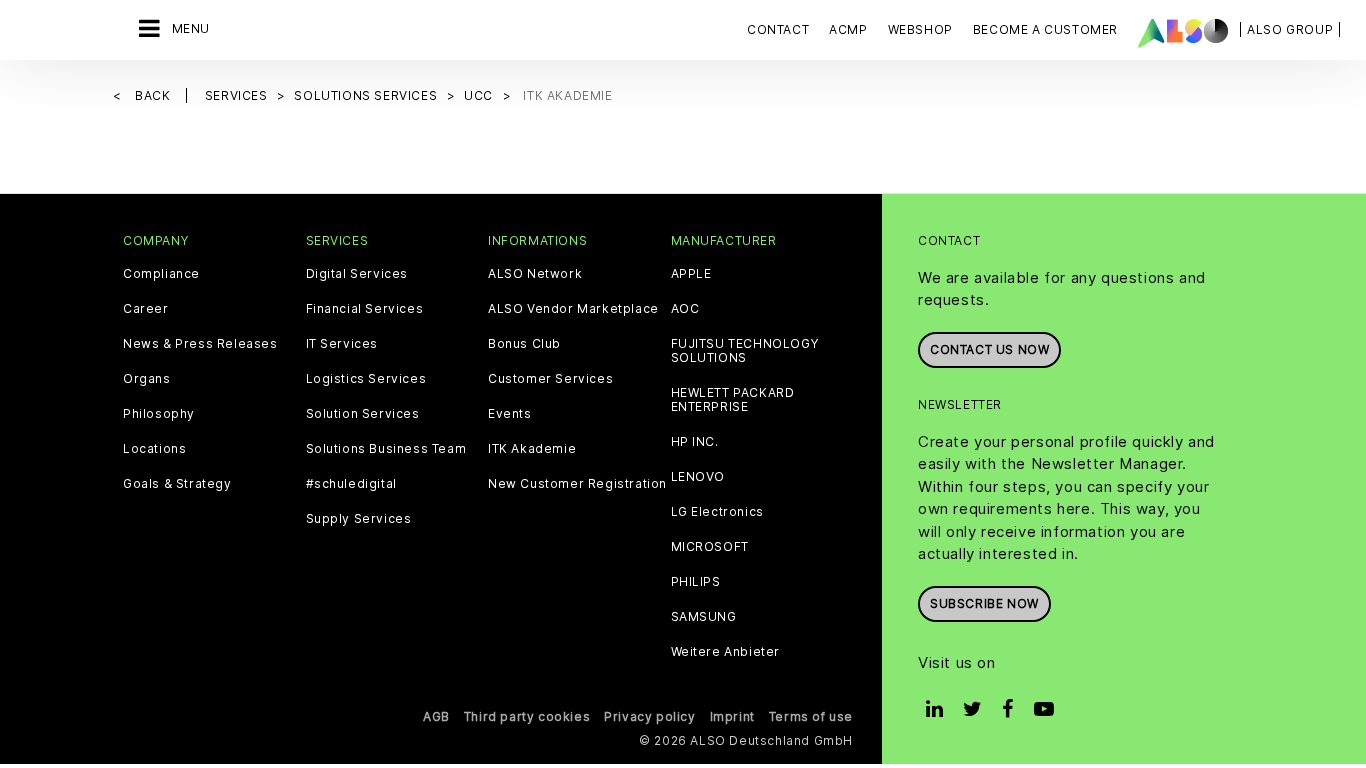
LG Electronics (717, 512)
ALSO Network (535, 274)
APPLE (691, 274)
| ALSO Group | (1290, 29)
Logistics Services (366, 379)
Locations (154, 449)
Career (146, 309)
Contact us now (989, 349)
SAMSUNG (704, 617)
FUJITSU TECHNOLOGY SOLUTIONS (745, 351)
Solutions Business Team (386, 449)
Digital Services (357, 274)
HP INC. (695, 442)
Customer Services (550, 379)
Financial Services (365, 309)
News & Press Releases (200, 344)
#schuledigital (351, 484)
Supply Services (359, 519)
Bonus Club (524, 344)
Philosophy (159, 414)
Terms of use (811, 716)
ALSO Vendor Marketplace (573, 309)
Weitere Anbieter (726, 652)
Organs (147, 379)
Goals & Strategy (177, 484)
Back (154, 95)
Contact (778, 29)
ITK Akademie (532, 449)
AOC (685, 309)
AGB (436, 716)
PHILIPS (696, 582)
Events (510, 414)
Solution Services (363, 414)
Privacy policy (649, 716)
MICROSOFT (710, 547)
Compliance (161, 274)
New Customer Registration (577, 484)
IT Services (342, 344)
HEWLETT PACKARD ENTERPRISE (733, 400)
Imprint (732, 716)
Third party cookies (527, 716)
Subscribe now (984, 603)
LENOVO (698, 477)
